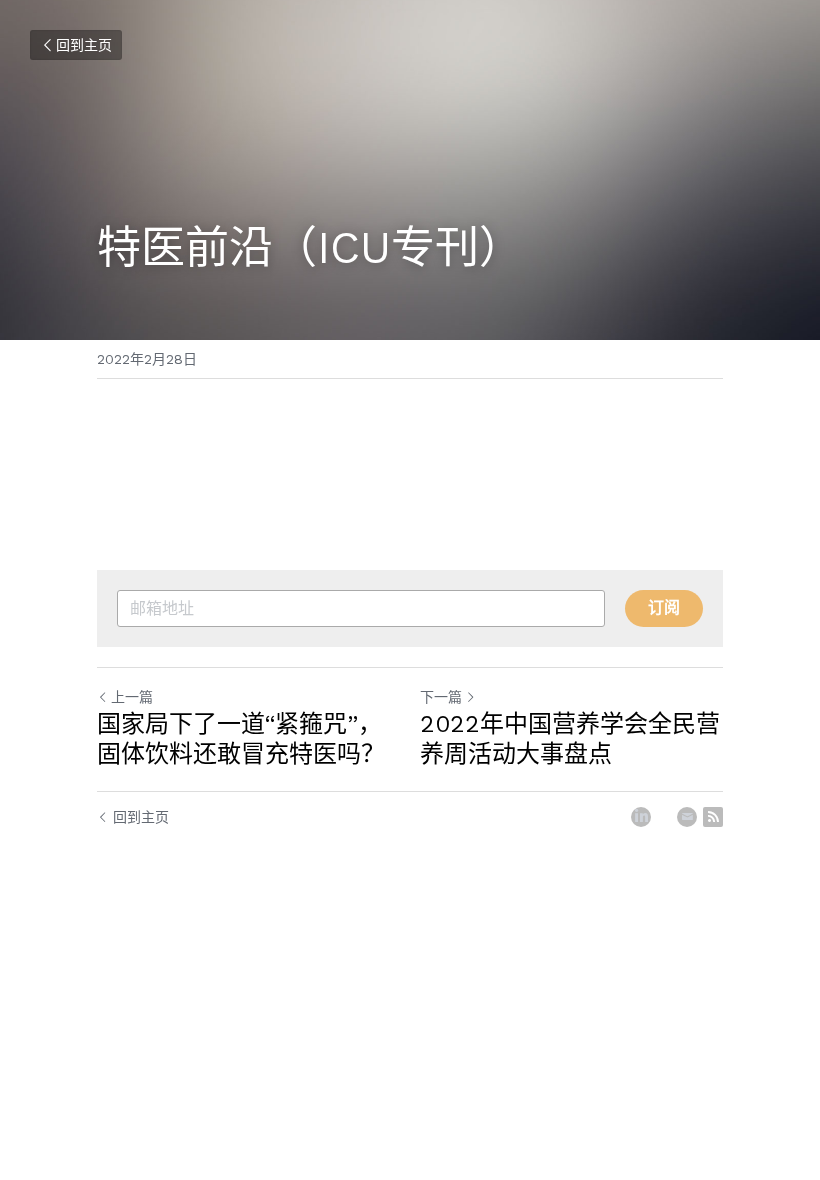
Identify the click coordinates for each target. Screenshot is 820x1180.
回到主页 (84, 45)
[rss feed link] (713, 817)
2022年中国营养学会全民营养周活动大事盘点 (570, 739)
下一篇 (441, 697)
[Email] (687, 817)
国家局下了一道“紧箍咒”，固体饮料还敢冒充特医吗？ (241, 739)
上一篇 (132, 697)
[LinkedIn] (641, 817)
